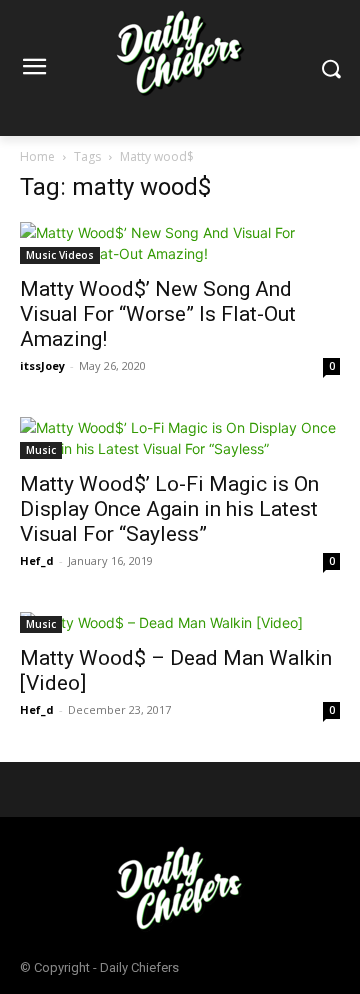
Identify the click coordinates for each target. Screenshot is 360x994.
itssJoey (42, 365)
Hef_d (37, 560)
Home (37, 156)
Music (41, 450)
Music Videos (60, 255)
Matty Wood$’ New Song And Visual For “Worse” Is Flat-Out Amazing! (158, 314)
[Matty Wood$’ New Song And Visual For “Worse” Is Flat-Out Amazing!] (180, 243)
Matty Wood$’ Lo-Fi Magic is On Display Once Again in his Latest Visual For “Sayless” (169, 509)
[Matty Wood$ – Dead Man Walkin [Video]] (180, 622)
